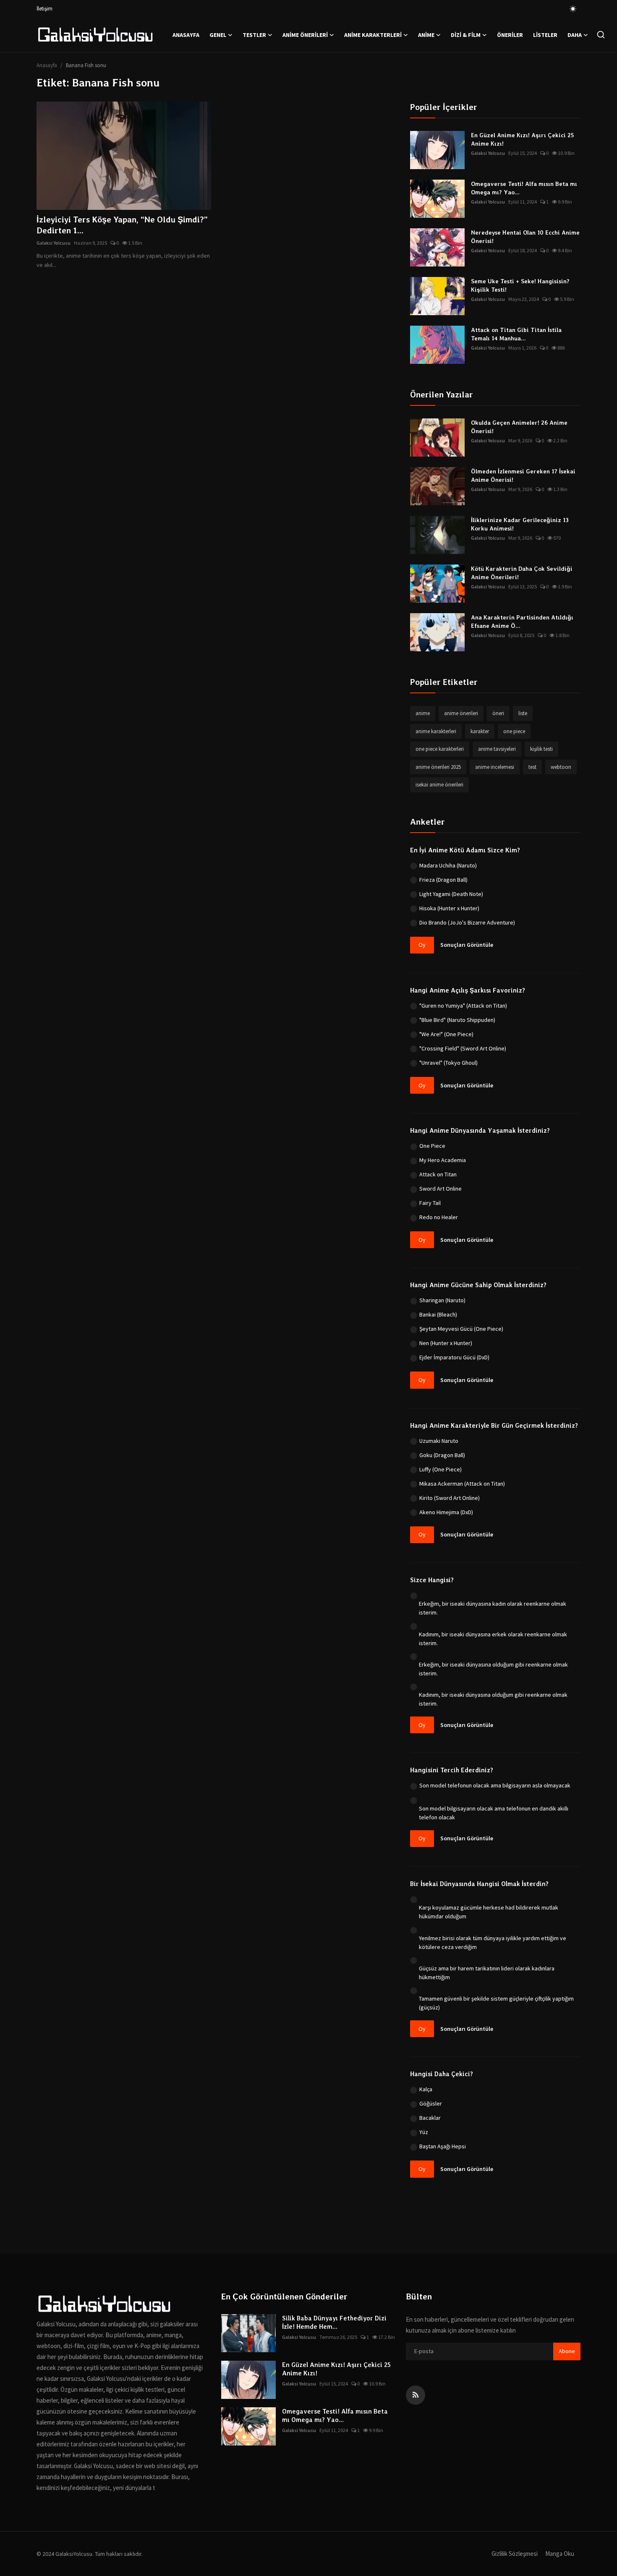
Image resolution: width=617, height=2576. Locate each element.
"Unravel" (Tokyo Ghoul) (448, 1063)
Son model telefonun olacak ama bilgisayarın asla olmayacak (495, 1785)
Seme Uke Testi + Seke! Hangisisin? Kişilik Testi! (520, 285)
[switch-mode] (573, 9)
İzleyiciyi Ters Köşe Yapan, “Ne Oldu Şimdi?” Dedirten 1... (122, 225)
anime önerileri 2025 (438, 767)
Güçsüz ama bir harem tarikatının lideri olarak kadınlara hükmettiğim (487, 1973)
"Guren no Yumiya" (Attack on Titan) (463, 1006)
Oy (422, 945)
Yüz (424, 2132)
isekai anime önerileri (439, 785)
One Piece (432, 1146)
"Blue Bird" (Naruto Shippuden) (457, 1020)
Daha (575, 35)
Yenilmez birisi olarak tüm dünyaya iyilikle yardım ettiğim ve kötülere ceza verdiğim (493, 1942)
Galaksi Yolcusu (54, 243)
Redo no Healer (439, 1217)
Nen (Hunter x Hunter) (446, 1343)
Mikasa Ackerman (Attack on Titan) (462, 1484)
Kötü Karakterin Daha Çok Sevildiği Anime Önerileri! (522, 573)
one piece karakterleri (440, 749)
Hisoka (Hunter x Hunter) (449, 908)
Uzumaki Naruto (439, 1441)
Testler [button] (254, 35)
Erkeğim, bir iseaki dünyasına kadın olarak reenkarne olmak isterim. (493, 1608)
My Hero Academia (443, 1160)
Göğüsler (431, 2103)
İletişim (44, 9)
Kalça (426, 2089)
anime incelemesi (495, 767)
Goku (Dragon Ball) (442, 1455)
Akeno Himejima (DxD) (446, 1512)
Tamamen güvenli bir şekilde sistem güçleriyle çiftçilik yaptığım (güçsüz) (496, 2003)
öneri (498, 713)
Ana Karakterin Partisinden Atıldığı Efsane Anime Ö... (522, 622)
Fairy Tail (430, 1203)
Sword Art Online (441, 1189)
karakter (480, 731)
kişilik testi (541, 749)
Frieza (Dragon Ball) (443, 880)
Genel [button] (218, 35)
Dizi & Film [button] (466, 35)
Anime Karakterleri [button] (373, 35)
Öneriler (510, 35)
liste (523, 713)
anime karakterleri (436, 731)
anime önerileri (461, 713)
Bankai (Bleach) (438, 1314)
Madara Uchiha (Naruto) (448, 865)
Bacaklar (430, 2118)
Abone (567, 2351)
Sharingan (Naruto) (442, 1300)
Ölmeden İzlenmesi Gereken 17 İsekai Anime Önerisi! (523, 475)
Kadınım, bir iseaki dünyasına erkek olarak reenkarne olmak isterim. (493, 1639)
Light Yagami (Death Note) (451, 894)
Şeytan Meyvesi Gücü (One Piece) (461, 1329)
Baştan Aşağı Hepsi (443, 2146)
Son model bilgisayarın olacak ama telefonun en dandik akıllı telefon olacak (494, 1813)
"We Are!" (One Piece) (446, 1034)
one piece (514, 731)
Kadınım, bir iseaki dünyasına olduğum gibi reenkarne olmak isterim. (493, 1699)
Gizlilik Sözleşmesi (515, 2554)
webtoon (561, 767)
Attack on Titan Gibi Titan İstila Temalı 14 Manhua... (516, 334)
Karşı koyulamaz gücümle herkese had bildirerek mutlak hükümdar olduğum (489, 1912)
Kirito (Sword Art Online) (450, 1498)
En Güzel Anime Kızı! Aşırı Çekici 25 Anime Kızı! (523, 139)
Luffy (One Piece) (441, 1469)
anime (423, 713)
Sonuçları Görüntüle (467, 945)
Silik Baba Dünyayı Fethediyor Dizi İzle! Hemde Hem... (334, 2323)
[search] (601, 35)
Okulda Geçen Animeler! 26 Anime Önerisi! (519, 427)
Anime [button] (426, 35)
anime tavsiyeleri (497, 749)
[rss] (416, 2395)
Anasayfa (186, 35)
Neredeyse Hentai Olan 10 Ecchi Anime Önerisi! (525, 237)
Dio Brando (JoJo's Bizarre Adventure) (467, 922)
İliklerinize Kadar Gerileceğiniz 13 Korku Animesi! (520, 524)
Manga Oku (560, 2554)
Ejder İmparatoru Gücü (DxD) (454, 1357)
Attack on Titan (438, 1174)
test (532, 767)
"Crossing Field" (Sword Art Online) (463, 1048)
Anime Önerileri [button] (305, 35)
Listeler (545, 35)
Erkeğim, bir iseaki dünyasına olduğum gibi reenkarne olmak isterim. (493, 1669)
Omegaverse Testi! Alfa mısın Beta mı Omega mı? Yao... (524, 188)
